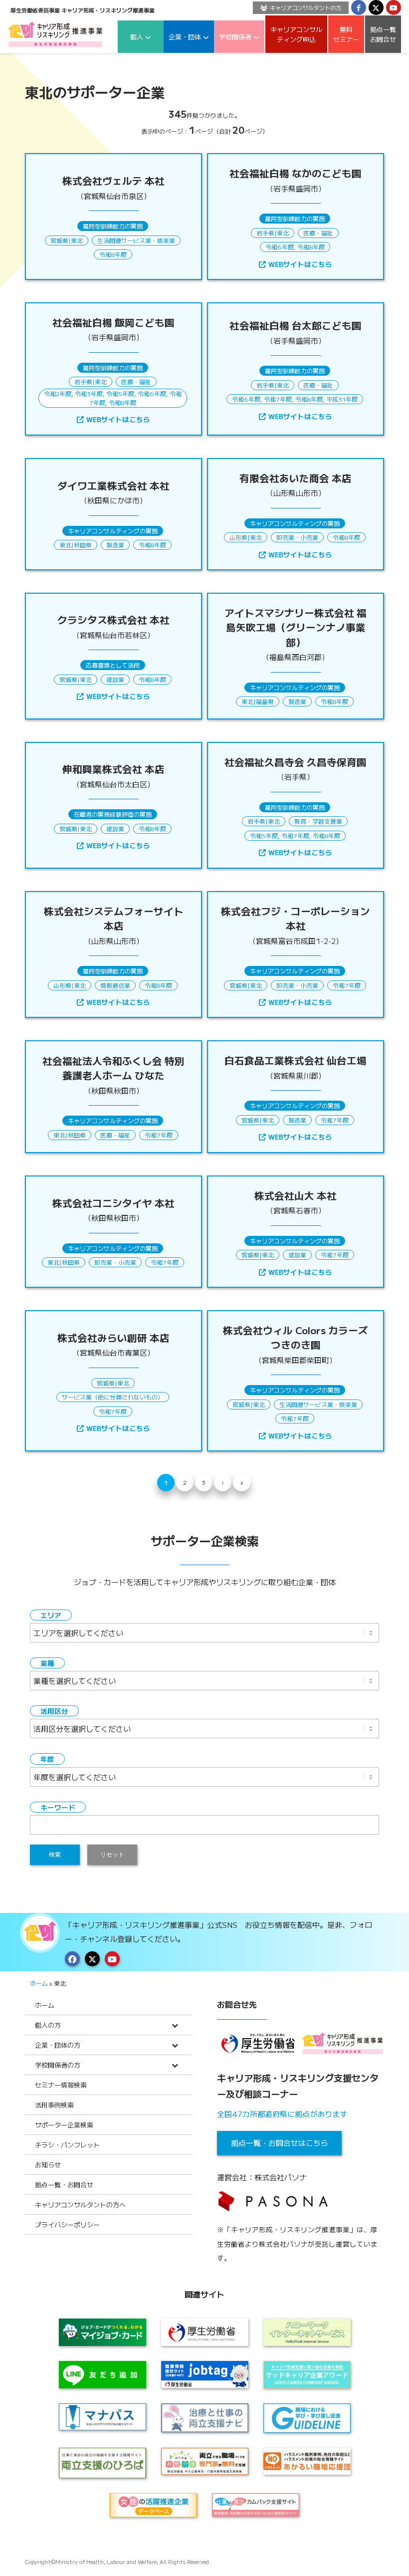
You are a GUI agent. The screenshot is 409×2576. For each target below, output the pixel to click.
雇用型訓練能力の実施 (113, 226)
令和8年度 (113, 254)
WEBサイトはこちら (300, 264)
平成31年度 (342, 399)
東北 (77, 240)
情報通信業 (115, 985)
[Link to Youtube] (394, 7)
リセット (112, 1855)
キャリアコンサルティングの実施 (113, 531)
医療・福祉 (318, 233)
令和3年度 (89, 393)
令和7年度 (278, 399)
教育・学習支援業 (318, 821)
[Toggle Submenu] (175, 2025)
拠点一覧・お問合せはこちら (280, 2143)
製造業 (115, 545)
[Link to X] (376, 7)
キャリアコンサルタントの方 (306, 7)
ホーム (39, 1983)
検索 (55, 1855)
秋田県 (83, 545)
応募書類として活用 (113, 665)
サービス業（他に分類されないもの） (113, 1397)
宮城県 (59, 240)
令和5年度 (120, 393)
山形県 (238, 537)
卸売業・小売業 (297, 537)
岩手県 (265, 233)
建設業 (115, 679)
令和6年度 (280, 247)
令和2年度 (58, 393)
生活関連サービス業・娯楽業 (136, 240)
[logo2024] (55, 34)
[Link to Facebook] (359, 7)
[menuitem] (298, 8)
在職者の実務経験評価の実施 (113, 814)
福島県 (265, 701)
